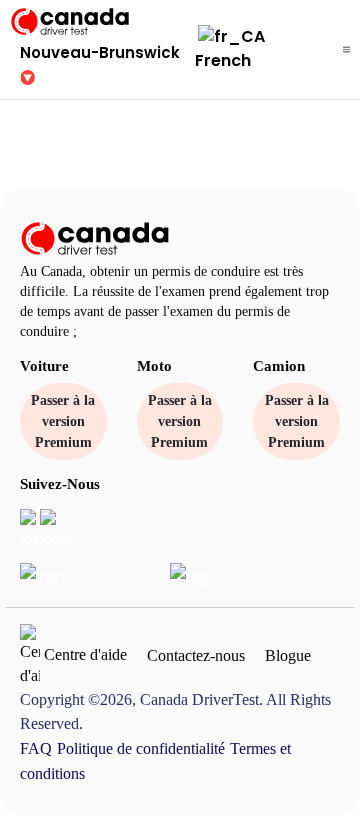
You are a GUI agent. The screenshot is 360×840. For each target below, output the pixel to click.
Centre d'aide (83, 653)
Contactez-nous (196, 655)
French (223, 60)
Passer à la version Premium (63, 421)
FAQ (36, 748)
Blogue (288, 655)
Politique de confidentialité (141, 748)
